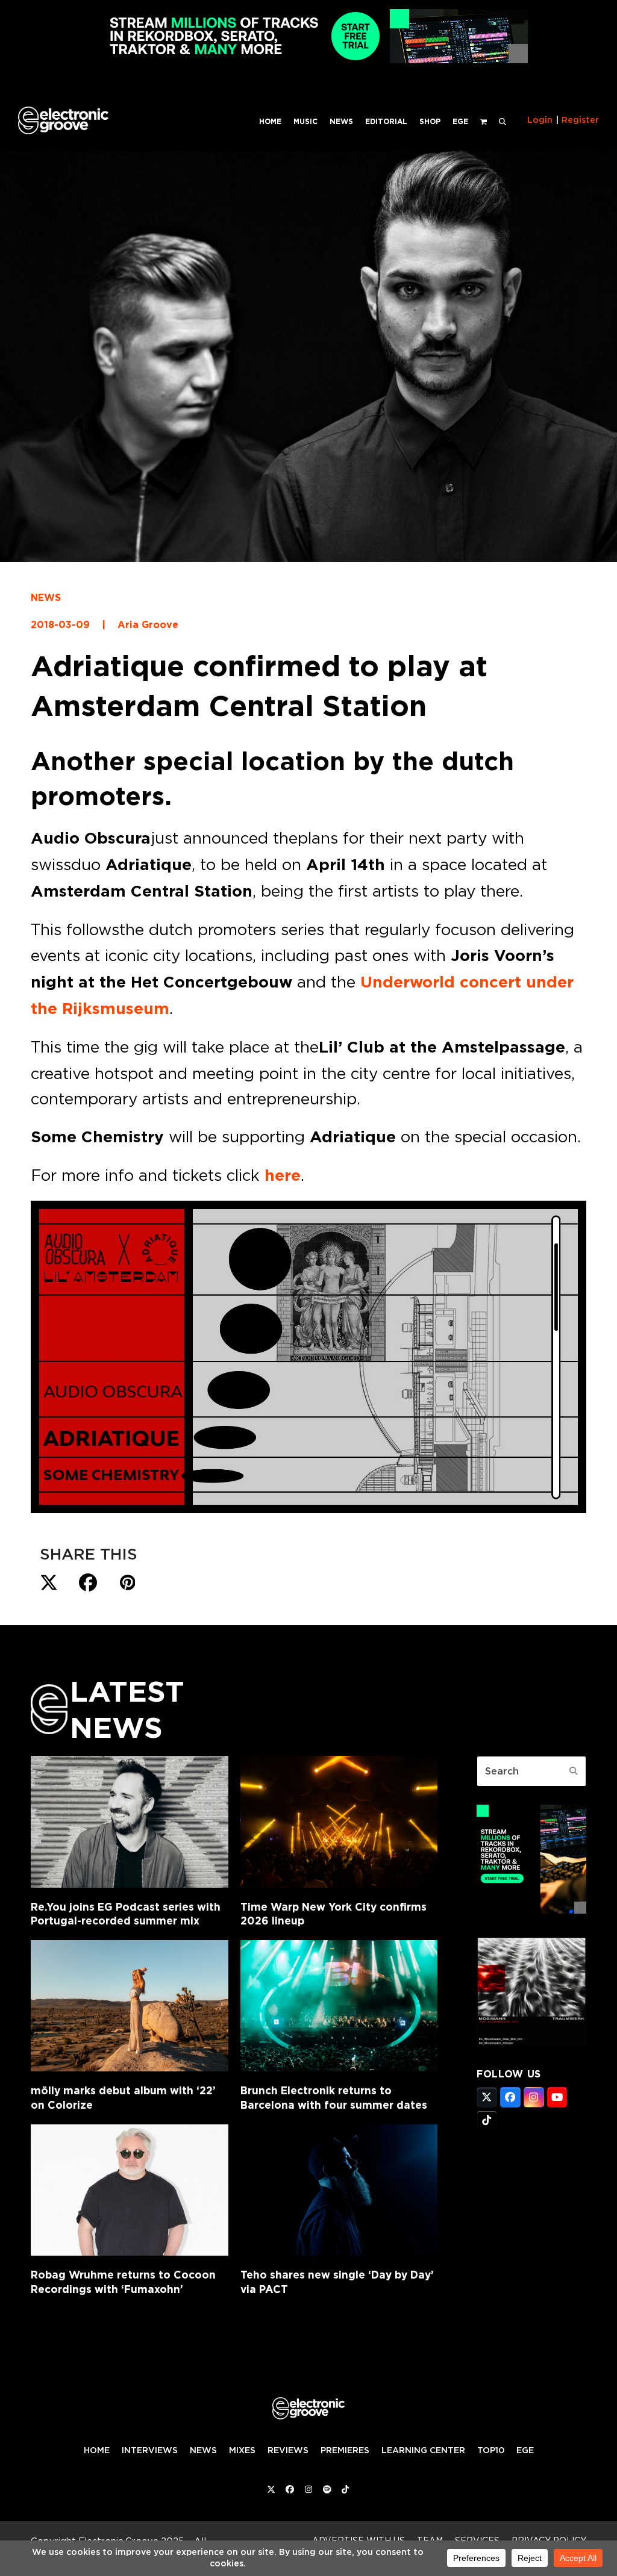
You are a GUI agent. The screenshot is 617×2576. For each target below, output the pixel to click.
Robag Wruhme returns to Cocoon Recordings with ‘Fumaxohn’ (123, 2282)
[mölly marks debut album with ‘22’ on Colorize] (129, 2006)
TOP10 (491, 2450)
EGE (525, 2450)
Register (580, 120)
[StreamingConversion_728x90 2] (308, 60)
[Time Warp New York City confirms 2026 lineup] (339, 1822)
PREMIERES (345, 2450)
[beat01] (531, 1910)
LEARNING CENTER (423, 2450)
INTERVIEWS (150, 2450)
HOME (97, 2450)
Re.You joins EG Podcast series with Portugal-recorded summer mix (126, 1914)
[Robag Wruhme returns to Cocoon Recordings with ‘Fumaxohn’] (129, 2190)
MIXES (242, 2450)
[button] (503, 120)
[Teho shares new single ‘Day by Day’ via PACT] (339, 2190)
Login (540, 120)
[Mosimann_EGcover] (531, 2042)
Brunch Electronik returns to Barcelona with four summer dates (334, 2098)
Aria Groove (148, 625)
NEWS (46, 598)
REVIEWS (288, 2450)
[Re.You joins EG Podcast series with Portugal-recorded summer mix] (129, 1822)
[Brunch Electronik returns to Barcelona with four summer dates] (339, 2006)
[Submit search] (574, 1771)
